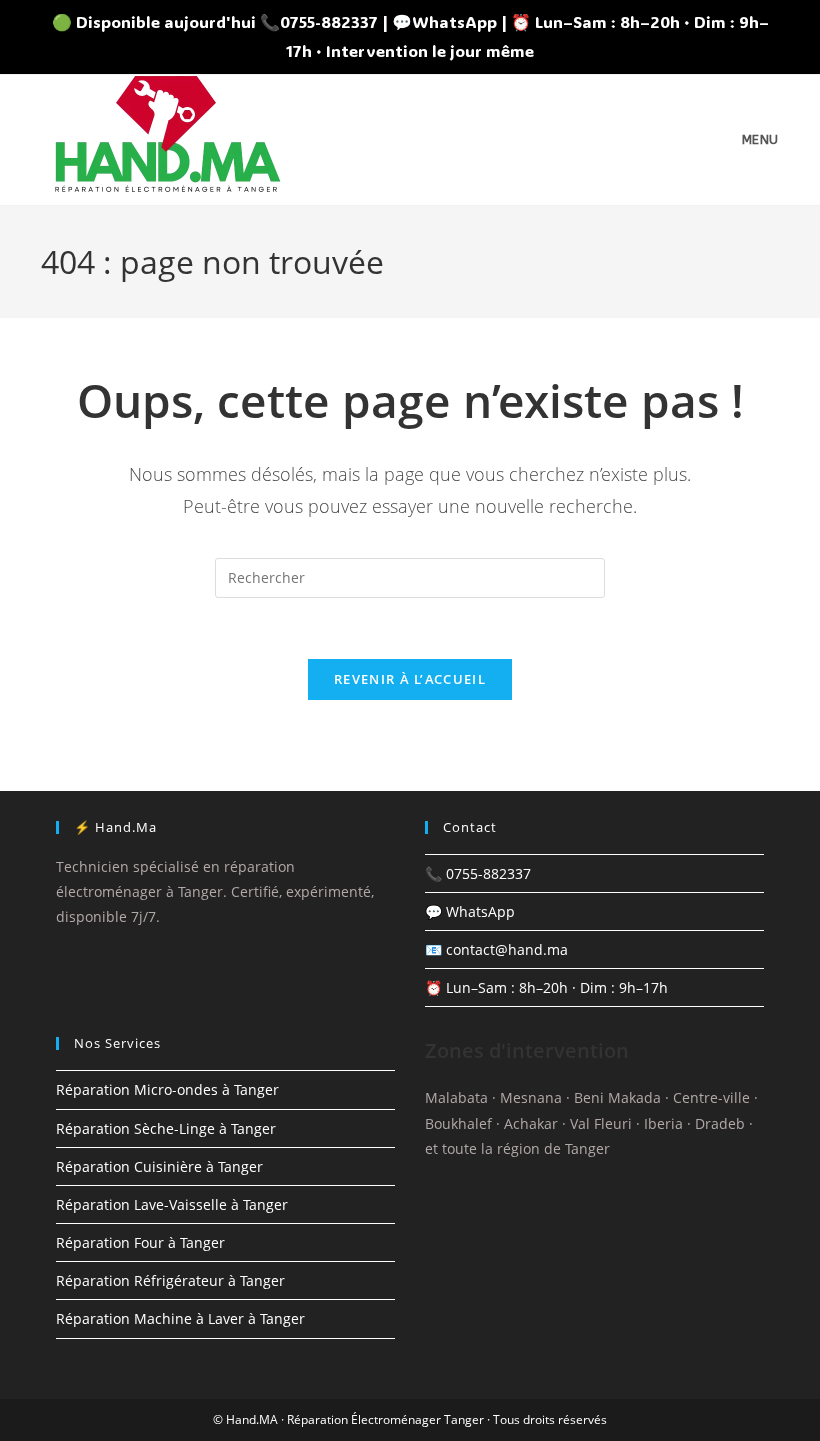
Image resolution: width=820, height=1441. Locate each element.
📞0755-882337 (319, 21)
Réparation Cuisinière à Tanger (159, 1166)
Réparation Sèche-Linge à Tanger (166, 1128)
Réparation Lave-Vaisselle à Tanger (172, 1204)
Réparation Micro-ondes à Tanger (167, 1089)
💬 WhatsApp (470, 911)
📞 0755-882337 (478, 873)
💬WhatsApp (444, 21)
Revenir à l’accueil (410, 679)
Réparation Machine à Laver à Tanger (180, 1318)
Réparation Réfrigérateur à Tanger (170, 1280)
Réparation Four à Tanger (140, 1242)
